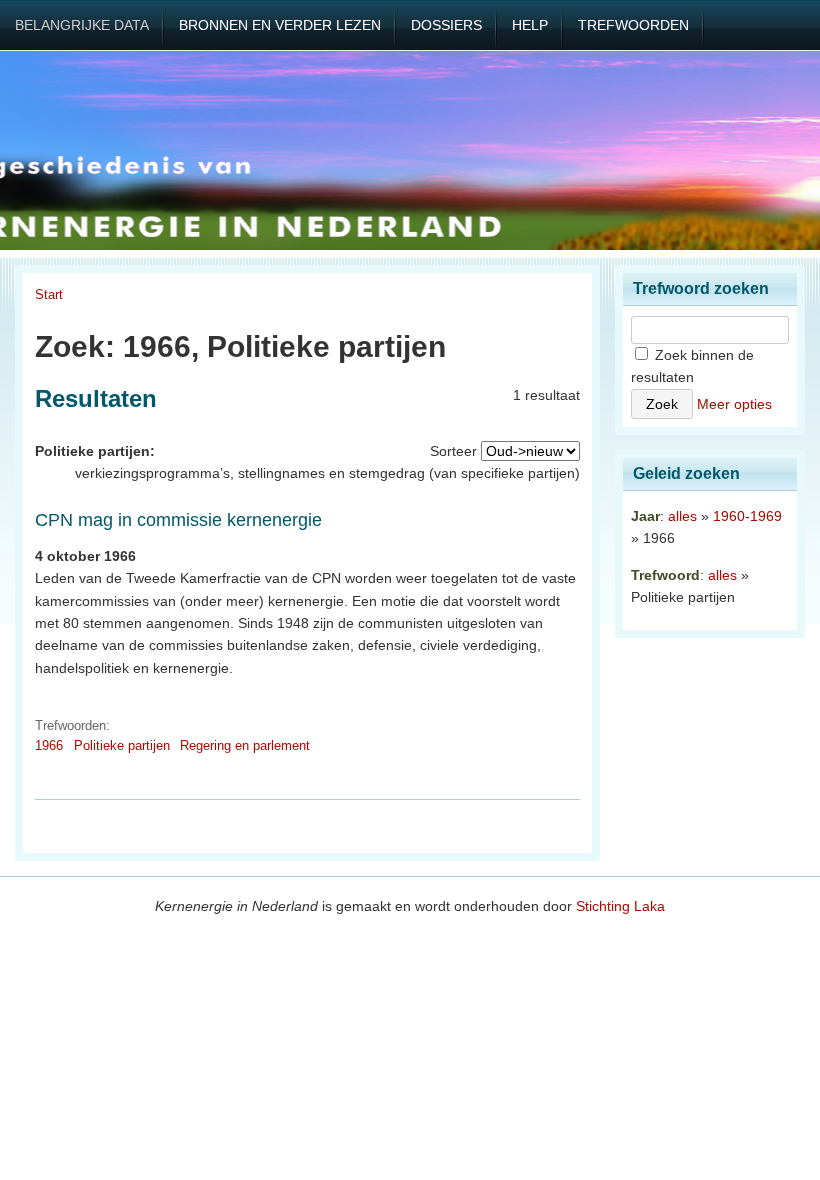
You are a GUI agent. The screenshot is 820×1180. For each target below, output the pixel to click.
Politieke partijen (122, 745)
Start (49, 294)
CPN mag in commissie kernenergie (178, 520)
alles (682, 516)
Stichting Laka (620, 906)
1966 (49, 745)
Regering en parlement (245, 745)
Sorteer (453, 451)
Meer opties (734, 404)
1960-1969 (747, 516)
